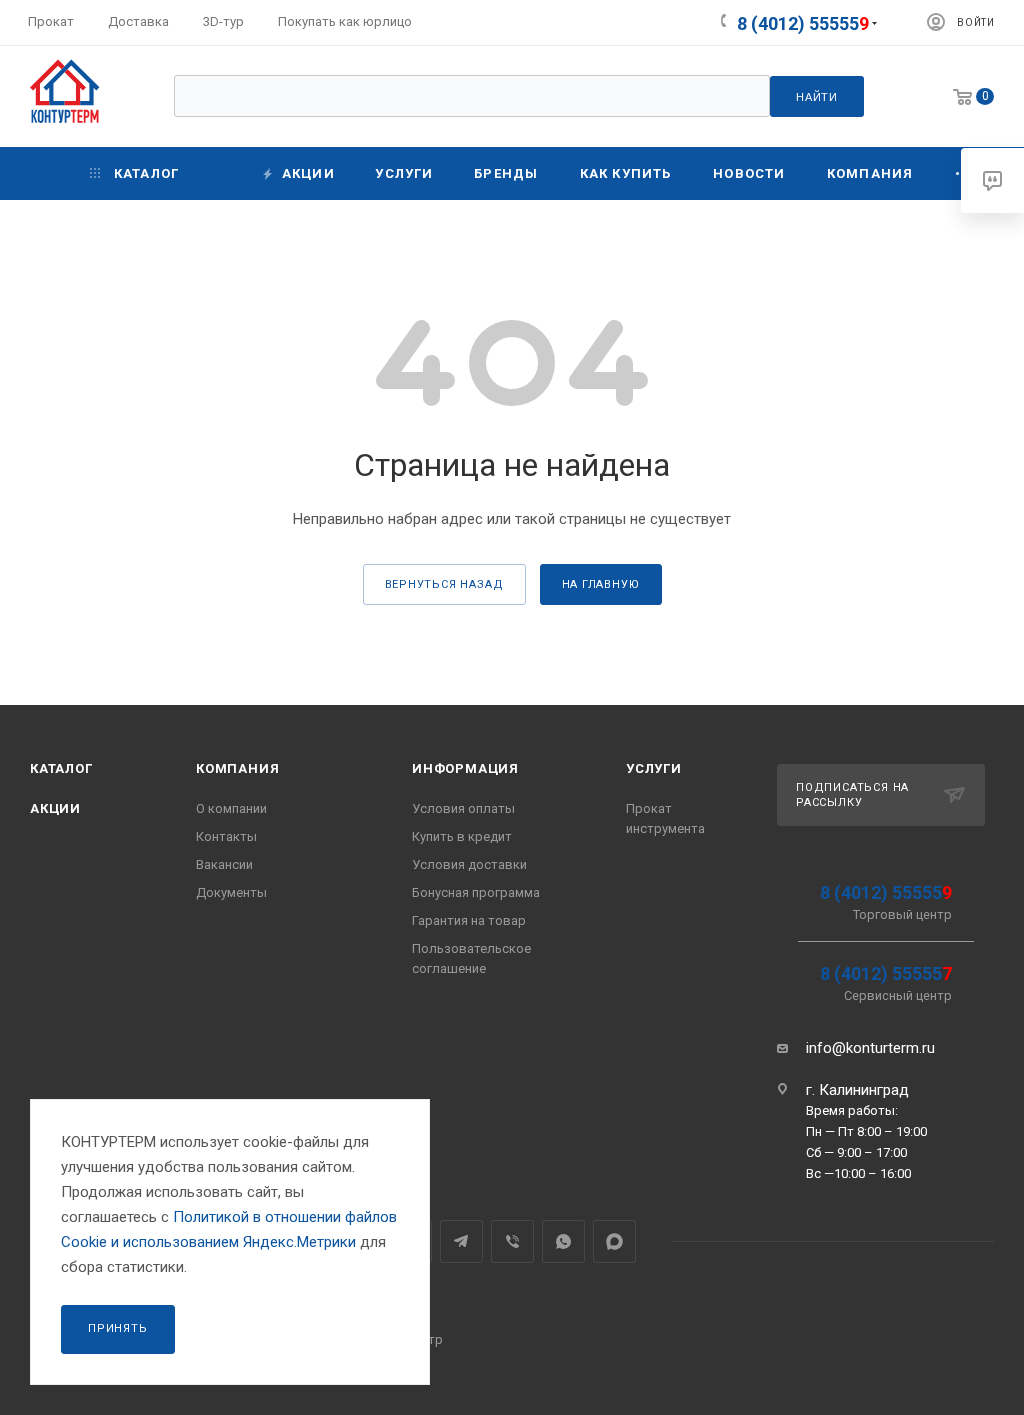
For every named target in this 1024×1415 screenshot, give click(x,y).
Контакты (226, 836)
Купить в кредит (462, 836)
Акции (55, 808)
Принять (118, 1328)
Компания (237, 768)
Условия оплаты (463, 808)
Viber (512, 1241)
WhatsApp (563, 1241)
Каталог (61, 768)
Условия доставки (469, 864)
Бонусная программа (476, 892)
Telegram (461, 1241)
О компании (231, 808)
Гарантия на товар (469, 920)
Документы (231, 892)
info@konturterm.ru (870, 1048)
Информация (465, 768)
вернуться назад (444, 584)
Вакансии (224, 864)
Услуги (654, 768)
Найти (817, 97)
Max (614, 1241)
